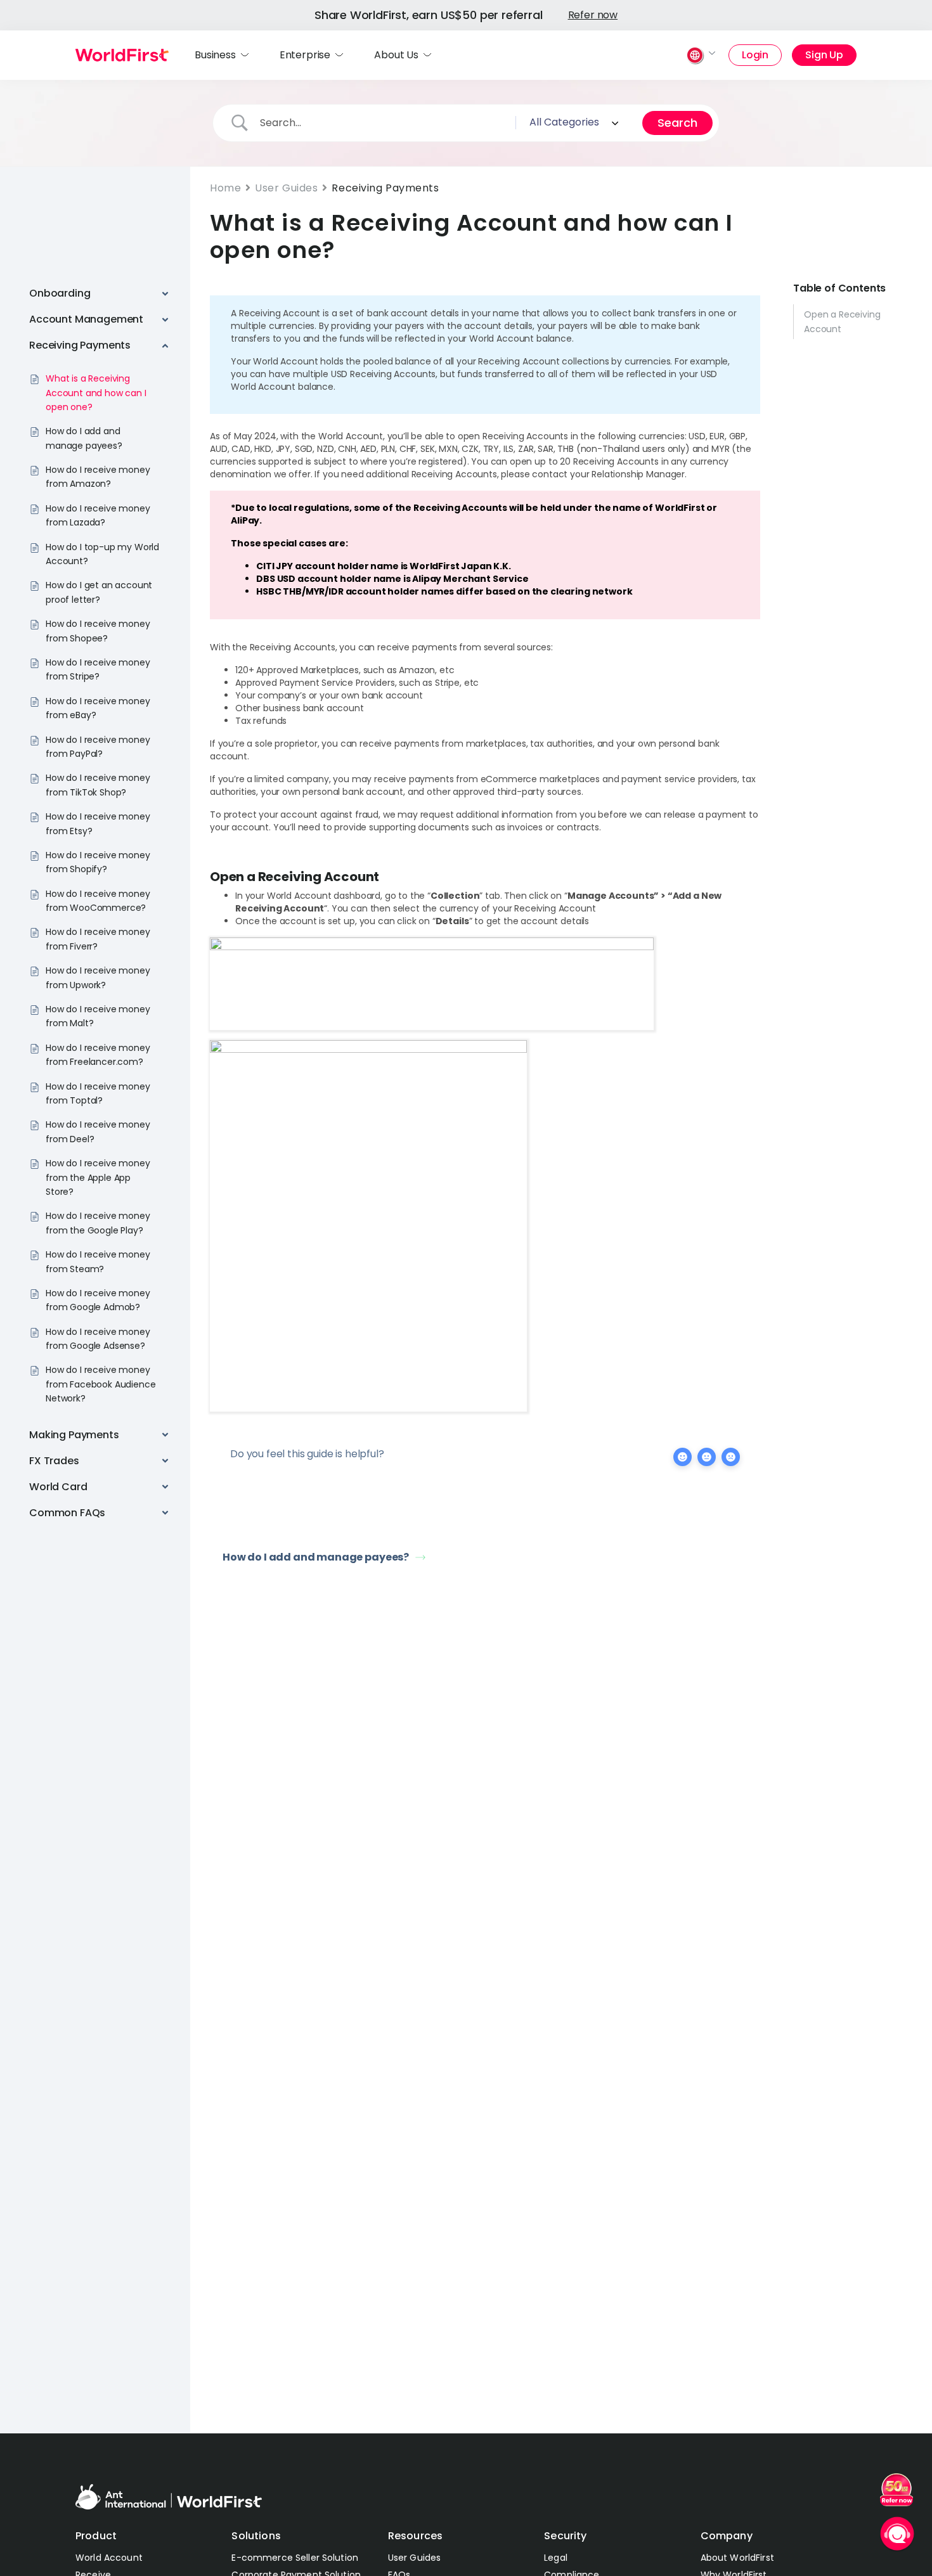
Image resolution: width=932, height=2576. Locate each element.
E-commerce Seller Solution (295, 2558)
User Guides (286, 188)
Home (225, 188)
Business (215, 55)
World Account (109, 2558)
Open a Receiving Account (842, 321)
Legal (556, 2558)
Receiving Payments (385, 188)
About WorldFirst (737, 2558)
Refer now (593, 15)
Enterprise (305, 55)
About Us (396, 55)
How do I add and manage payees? (316, 1557)
